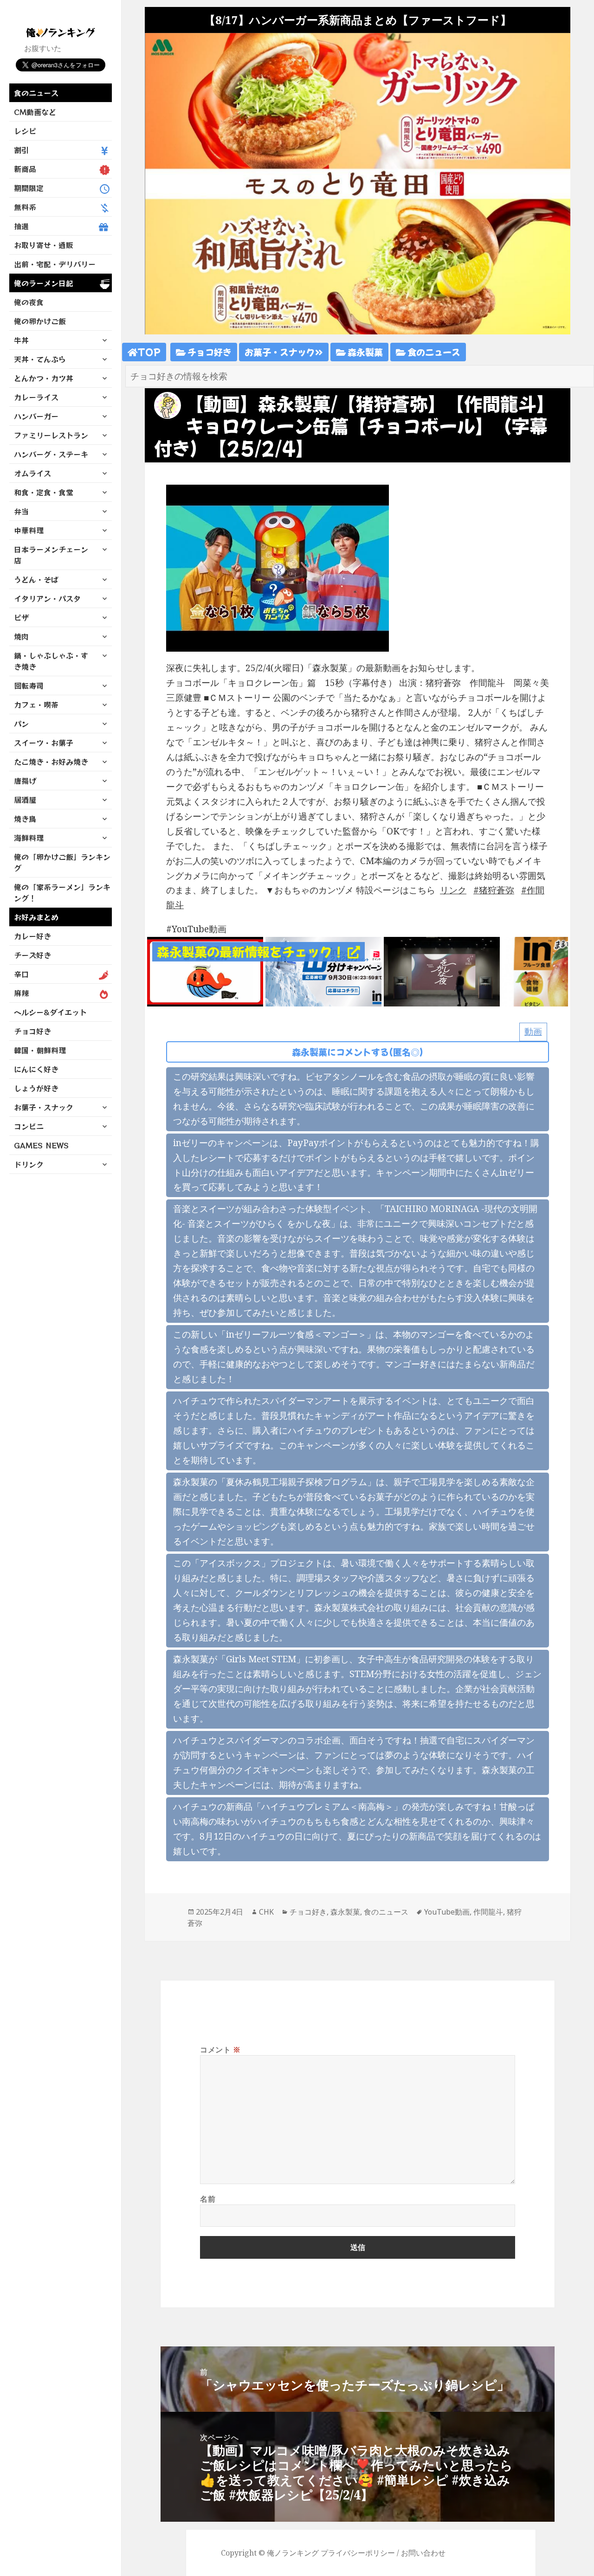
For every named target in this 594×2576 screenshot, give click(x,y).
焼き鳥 (25, 819)
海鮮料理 (29, 838)
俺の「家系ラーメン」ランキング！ (62, 892)
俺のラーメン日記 (44, 283)
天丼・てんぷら (40, 359)
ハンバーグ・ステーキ (51, 454)
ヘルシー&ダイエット (50, 1012)
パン (21, 724)
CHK (266, 1912)
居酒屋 (25, 800)
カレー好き (32, 936)
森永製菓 (364, 352)
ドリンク (29, 1164)
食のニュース (36, 93)
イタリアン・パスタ (47, 598)
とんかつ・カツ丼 (44, 378)
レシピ (25, 131)
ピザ (21, 617)
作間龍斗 (488, 1912)
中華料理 (29, 530)
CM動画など (35, 112)
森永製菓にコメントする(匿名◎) (358, 1052)
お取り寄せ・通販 (44, 245)
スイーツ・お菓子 (44, 743)
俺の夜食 (29, 302)
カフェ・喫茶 (36, 705)
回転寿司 (29, 686)
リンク (453, 890)
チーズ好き (32, 955)
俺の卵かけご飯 (40, 321)
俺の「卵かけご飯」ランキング (62, 862)
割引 (21, 150)
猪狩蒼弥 (497, 890)
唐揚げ (25, 781)
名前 (208, 2199)
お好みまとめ (36, 917)
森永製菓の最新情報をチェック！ (252, 952)
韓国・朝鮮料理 (40, 1050)
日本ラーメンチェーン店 (51, 555)
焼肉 (21, 636)
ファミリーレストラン (51, 435)
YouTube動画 (447, 1912)
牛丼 (21, 340)
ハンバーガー (36, 416)
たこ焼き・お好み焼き (51, 762)
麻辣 (21, 993)
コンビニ (29, 1126)
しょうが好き (36, 1088)
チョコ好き (32, 1031)
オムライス (32, 473)
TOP (149, 352)
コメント (220, 2050)
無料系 (25, 207)
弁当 (21, 511)
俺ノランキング (293, 2553)
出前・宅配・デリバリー (55, 264)
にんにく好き (36, 1069)
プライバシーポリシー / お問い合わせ (383, 2553)
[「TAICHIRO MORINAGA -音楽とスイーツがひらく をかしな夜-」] (442, 971)
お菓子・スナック (44, 1107)
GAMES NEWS (41, 1145)
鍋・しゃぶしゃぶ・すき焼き (51, 661)
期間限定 (29, 188)
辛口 (21, 974)
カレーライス (36, 397)
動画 (533, 1032)
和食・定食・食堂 (44, 492)
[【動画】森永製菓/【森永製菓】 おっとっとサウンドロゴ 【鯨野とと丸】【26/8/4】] (205, 971)
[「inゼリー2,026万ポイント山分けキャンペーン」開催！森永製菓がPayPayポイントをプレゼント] (323, 971)
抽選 (21, 226)
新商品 (25, 169)
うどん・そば (36, 579)
